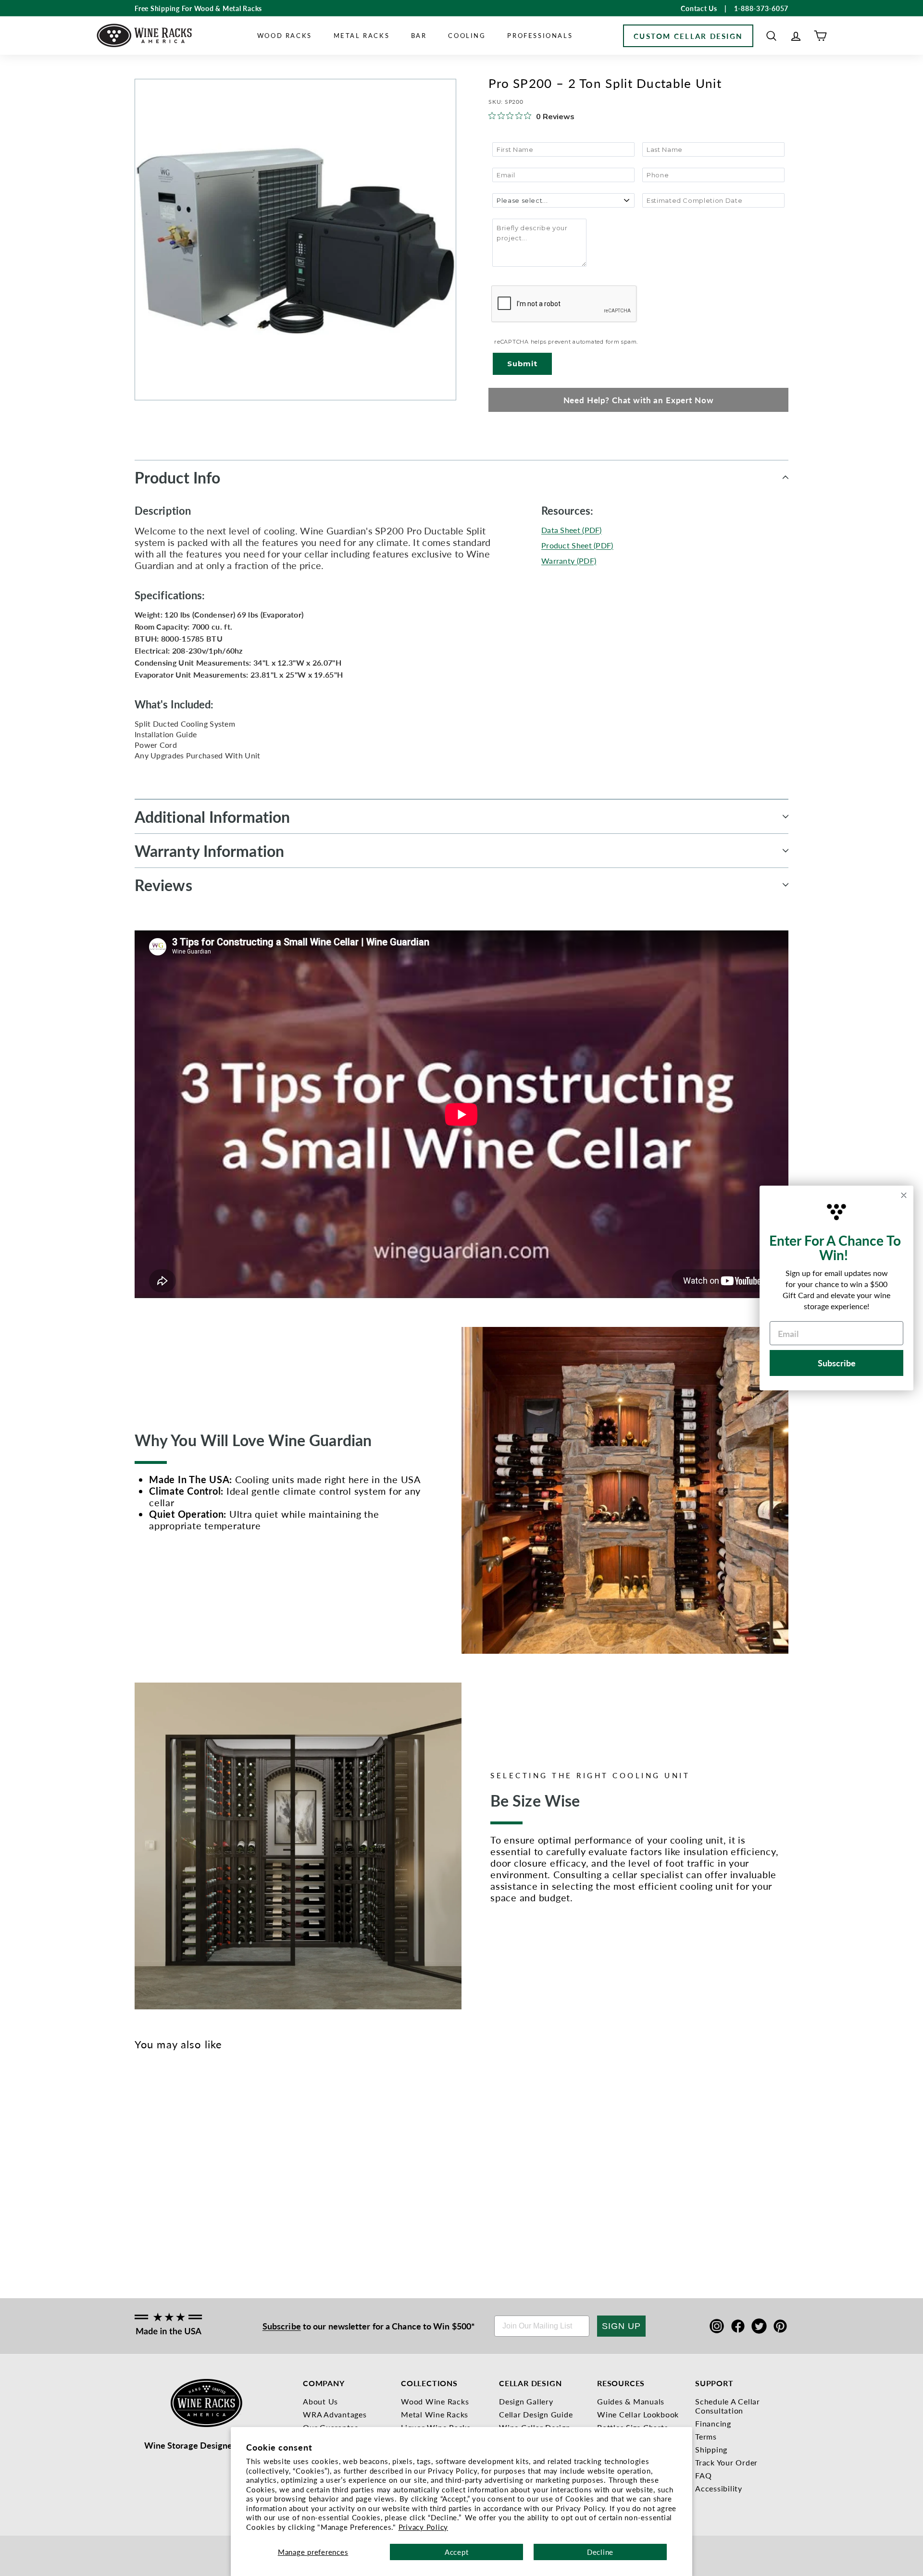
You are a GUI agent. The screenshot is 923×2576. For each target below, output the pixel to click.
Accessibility (719, 2488)
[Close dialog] (904, 1195)
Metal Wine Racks (435, 2414)
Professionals (540, 35)
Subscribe (282, 2326)
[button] (771, 36)
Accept (457, 2552)
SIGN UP (621, 2326)
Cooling (467, 35)
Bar (419, 35)
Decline (600, 2552)
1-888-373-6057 (761, 8)
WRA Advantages (335, 2414)
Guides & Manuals (631, 2401)
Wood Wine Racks (435, 2401)
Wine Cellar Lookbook (638, 2414)
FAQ (703, 2475)
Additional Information (212, 817)
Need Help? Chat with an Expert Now (639, 400)
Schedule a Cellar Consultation (728, 2406)
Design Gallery (526, 2401)
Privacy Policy (424, 2527)
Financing (713, 2423)
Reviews (163, 885)
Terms (706, 2436)
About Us (320, 2401)
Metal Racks (362, 35)
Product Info (177, 477)
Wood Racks (285, 35)
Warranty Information (209, 851)
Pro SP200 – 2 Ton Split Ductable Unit (150, 2205)
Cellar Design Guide (536, 2414)
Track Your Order (726, 2462)
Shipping (711, 2449)
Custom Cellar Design (688, 36)
